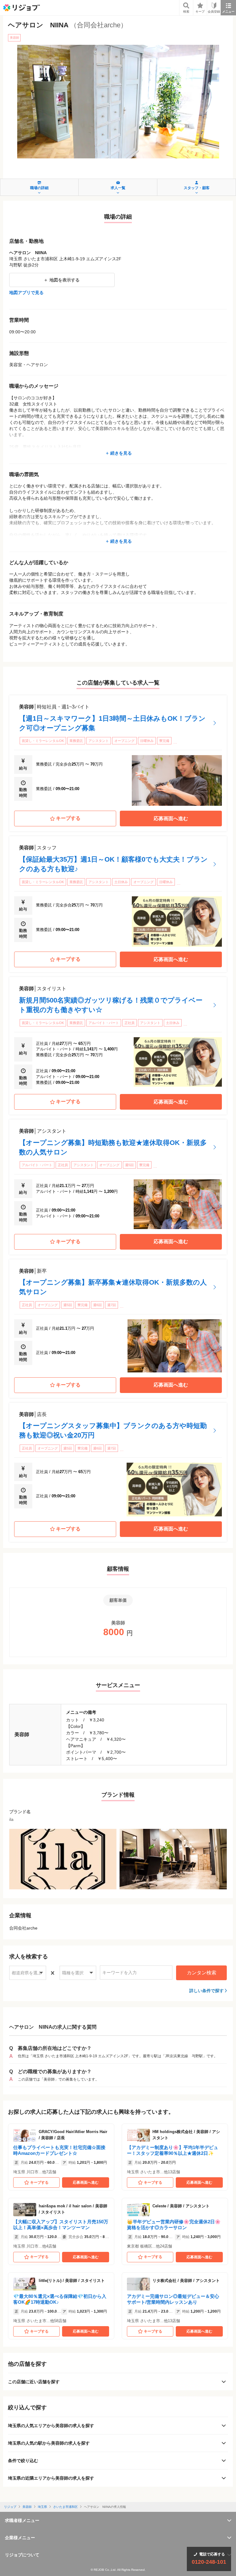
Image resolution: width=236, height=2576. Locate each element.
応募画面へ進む (171, 819)
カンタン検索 (202, 1973)
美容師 (27, 2507)
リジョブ (10, 2507)
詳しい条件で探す (206, 1991)
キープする (68, 818)
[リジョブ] (22, 8)
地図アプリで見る (26, 293)
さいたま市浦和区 (65, 2507)
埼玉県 (42, 2507)
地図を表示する (65, 280)
